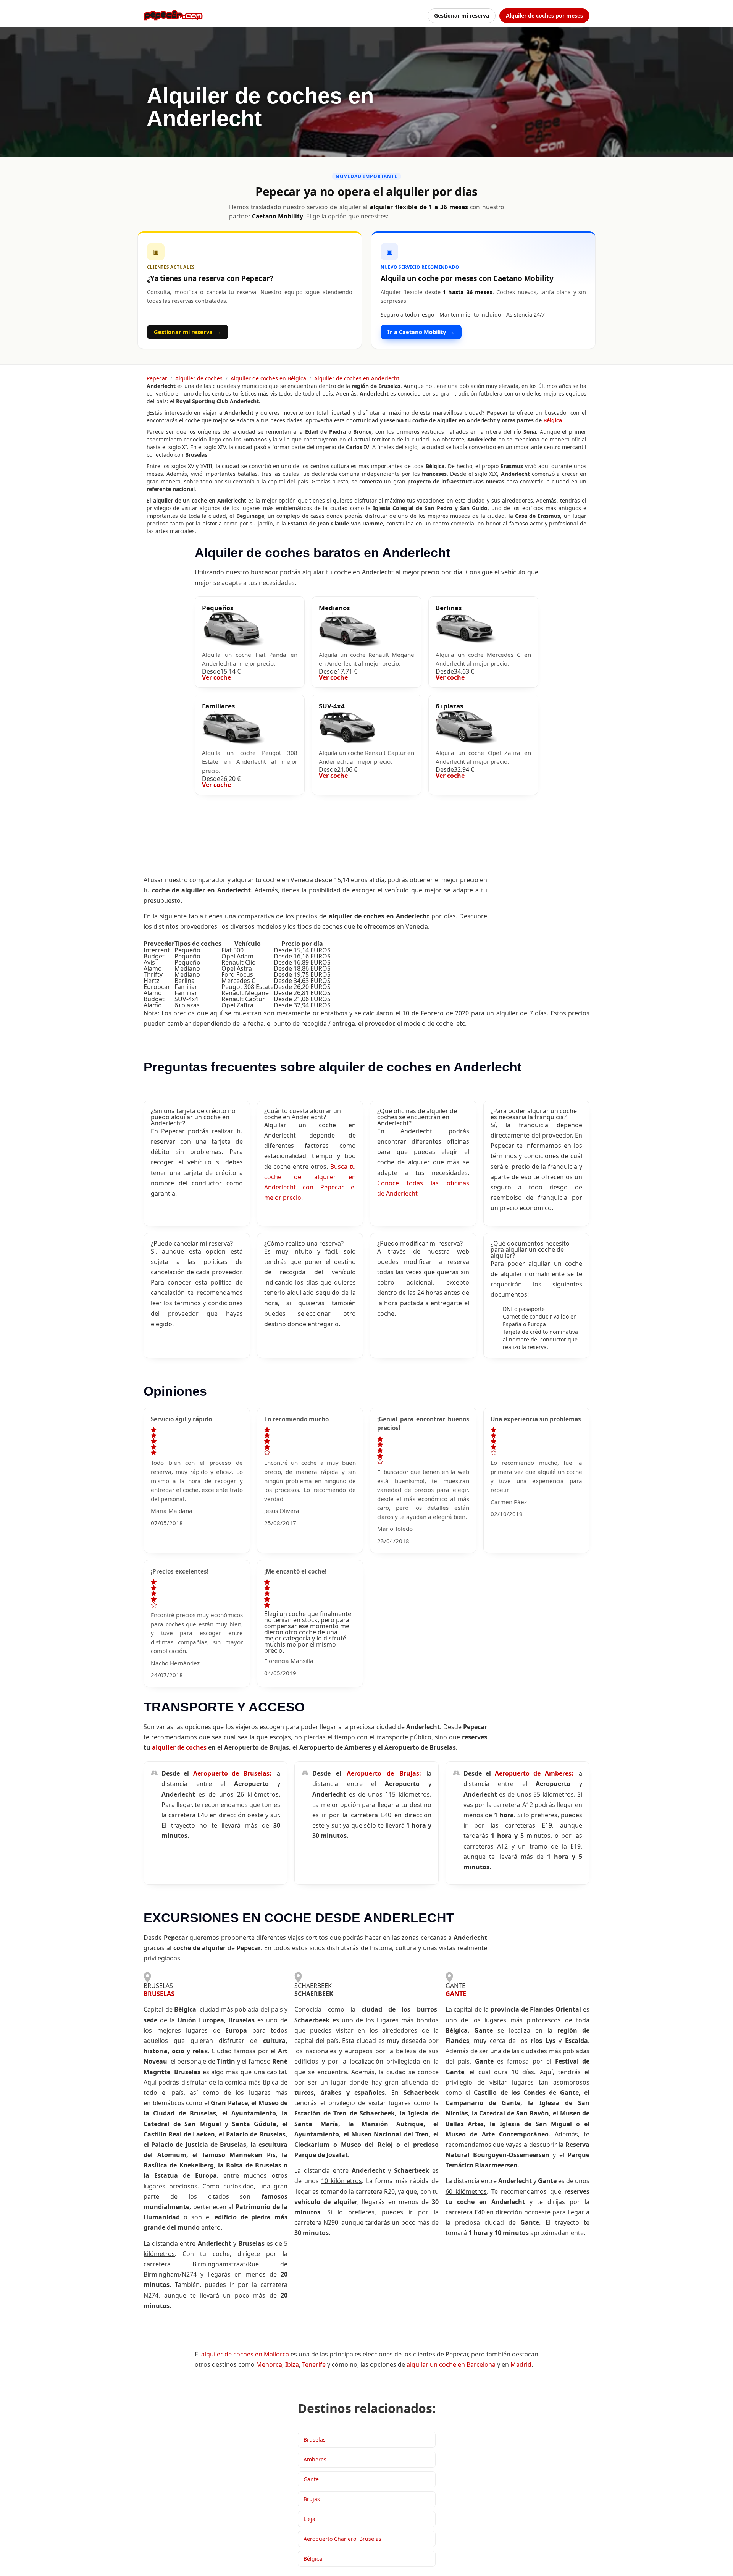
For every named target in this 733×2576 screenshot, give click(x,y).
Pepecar (157, 378)
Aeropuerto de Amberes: (536, 1773)
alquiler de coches (179, 1747)
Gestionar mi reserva (462, 15)
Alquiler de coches (199, 378)
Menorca (269, 2364)
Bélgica (552, 420)
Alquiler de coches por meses (544, 15)
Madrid (521, 2364)
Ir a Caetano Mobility (421, 332)
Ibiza (292, 2364)
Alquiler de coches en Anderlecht (357, 378)
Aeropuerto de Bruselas (231, 1773)
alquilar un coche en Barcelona (451, 2364)
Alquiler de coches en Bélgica (268, 378)
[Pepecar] (173, 15)
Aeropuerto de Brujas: (387, 1773)
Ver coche (216, 677)
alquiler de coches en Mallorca (245, 2354)
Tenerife (314, 2364)
